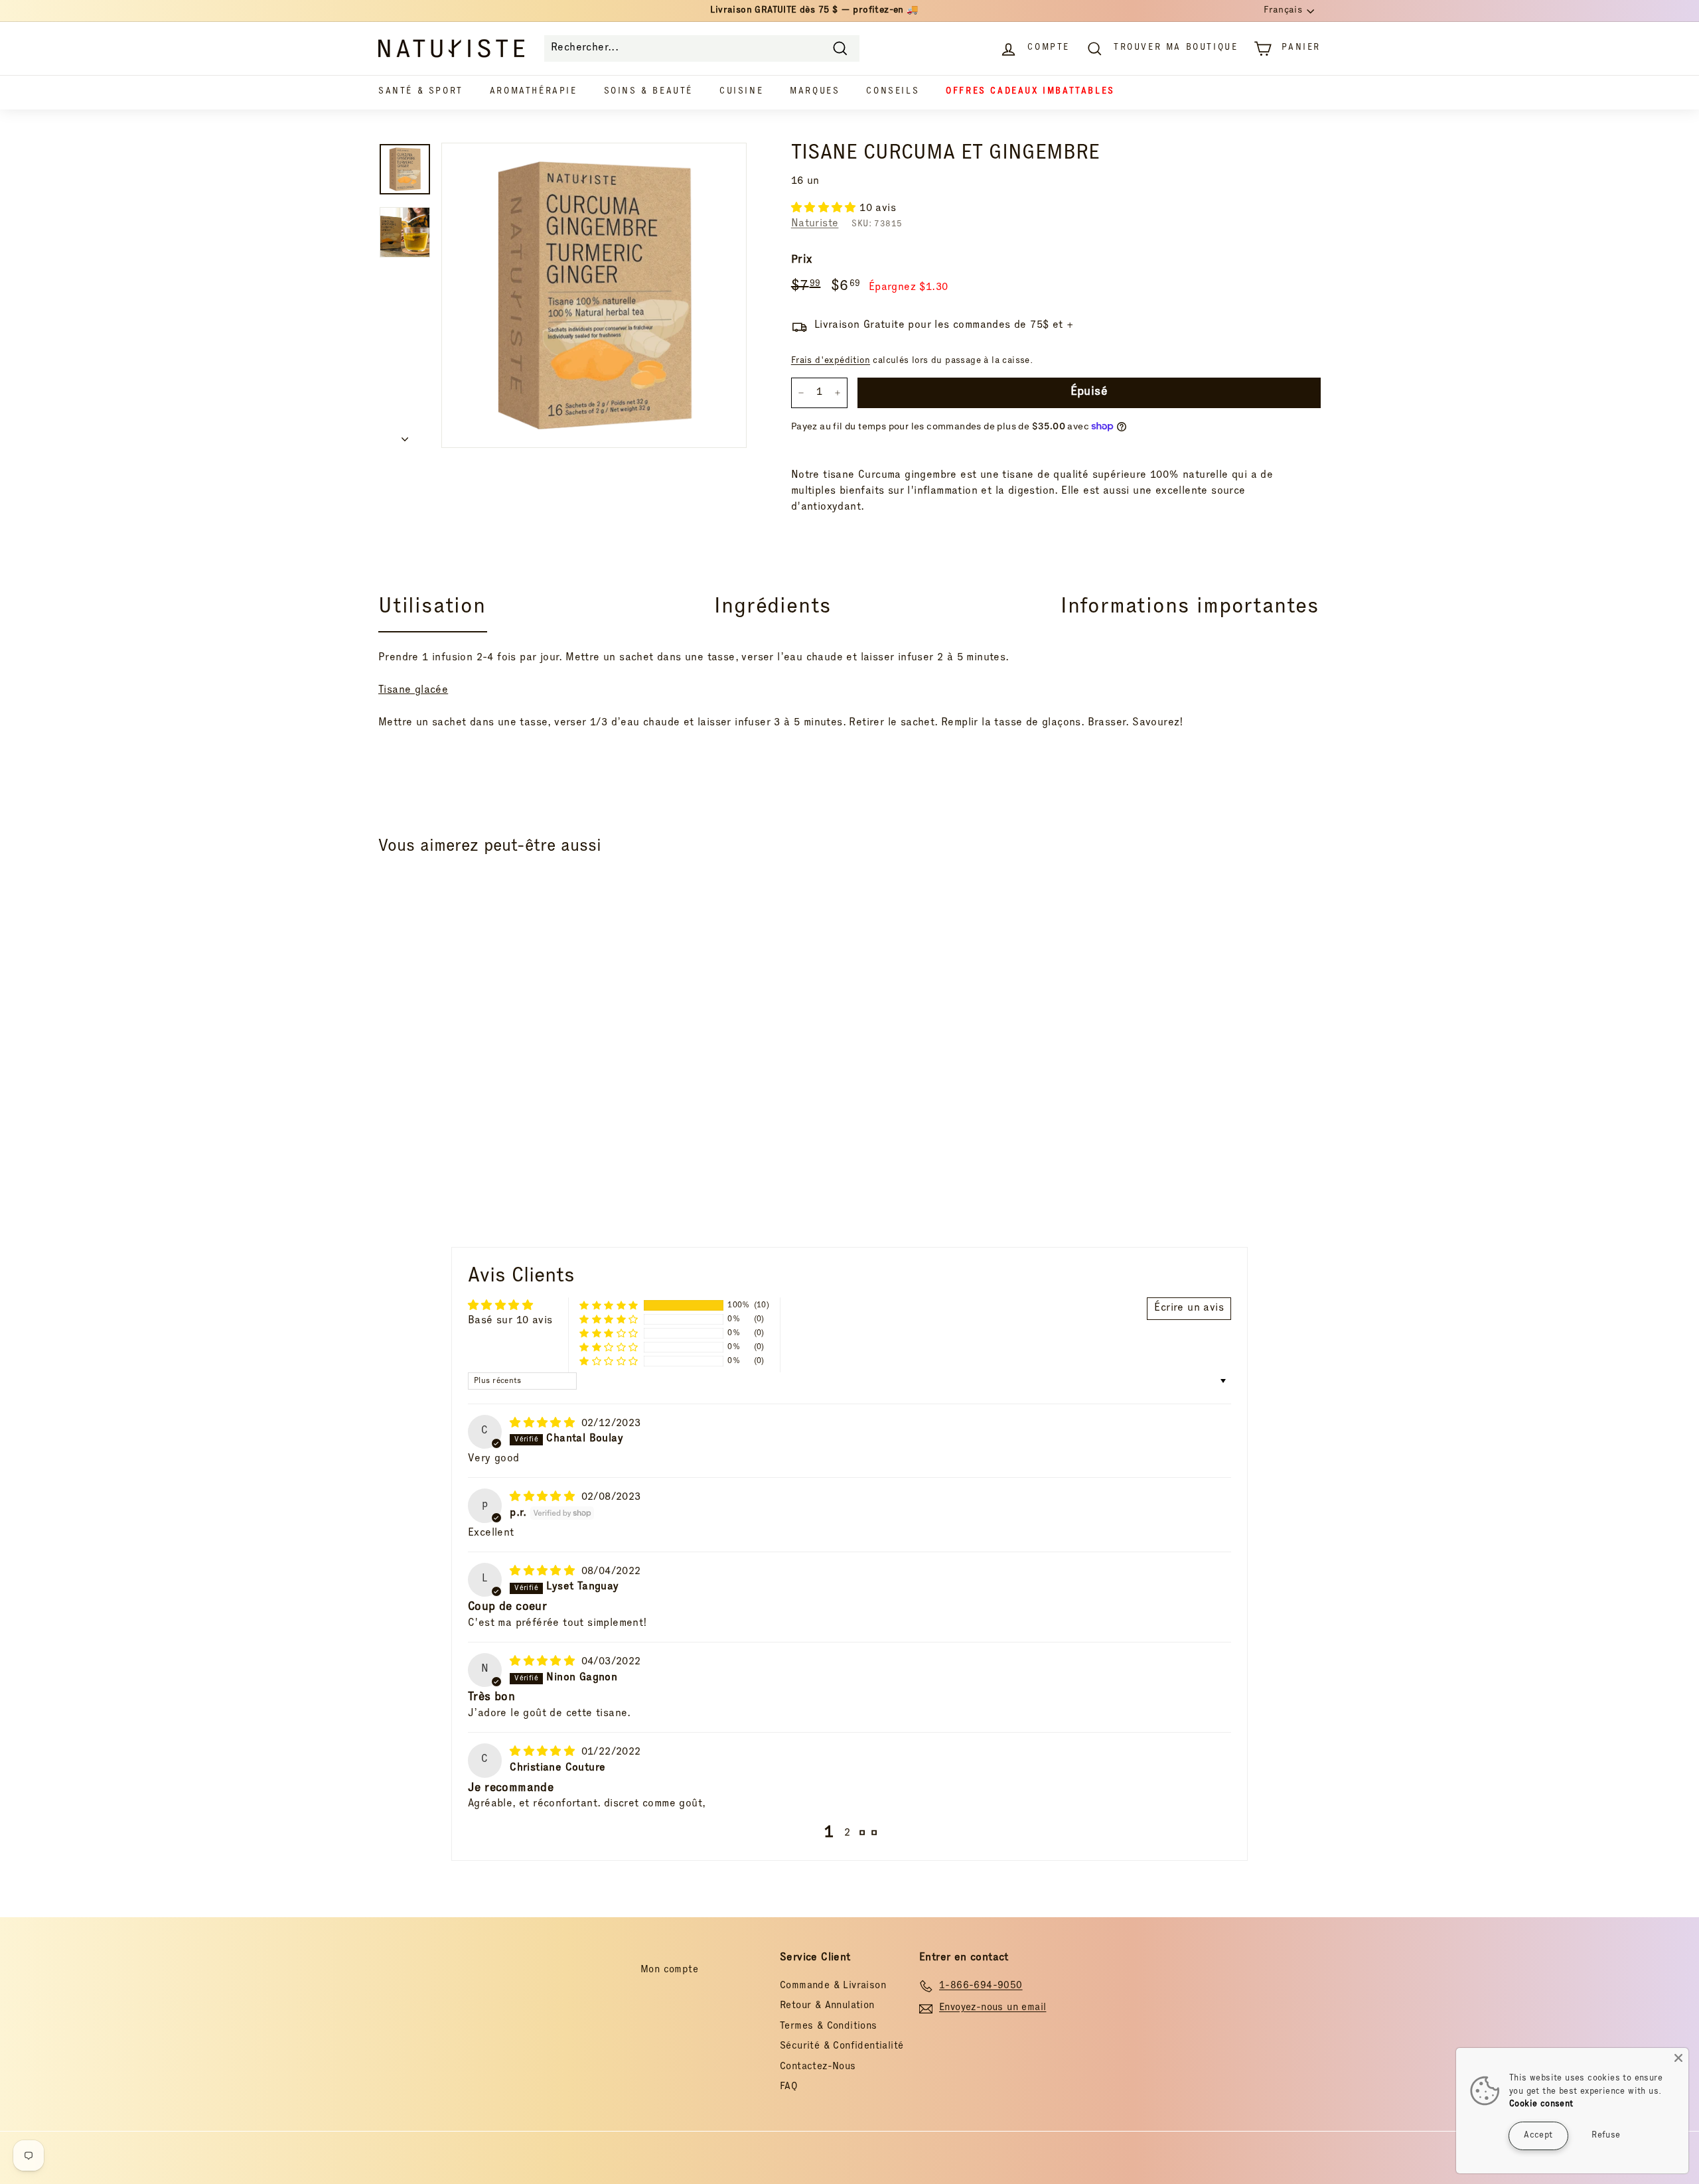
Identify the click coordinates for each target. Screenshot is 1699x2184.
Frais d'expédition (831, 361)
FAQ (789, 2087)
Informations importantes (1190, 608)
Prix (802, 260)
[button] (825, 209)
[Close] (1678, 2058)
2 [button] (847, 1834)
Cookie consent (1541, 2105)
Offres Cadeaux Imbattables (1030, 92)
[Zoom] (594, 295)
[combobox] (702, 48)
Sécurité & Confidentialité (842, 2046)
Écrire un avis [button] (1189, 1309)
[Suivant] (405, 437)
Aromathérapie (534, 92)
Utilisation (432, 608)
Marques (815, 92)
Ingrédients (773, 608)
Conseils (893, 92)
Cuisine (741, 92)
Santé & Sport (421, 92)
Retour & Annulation (827, 2006)
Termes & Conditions (829, 2026)
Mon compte (669, 1970)
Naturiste (815, 224)
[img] (544, 1424)
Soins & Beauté (648, 92)
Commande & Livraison (833, 1986)
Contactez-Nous (818, 2067)
